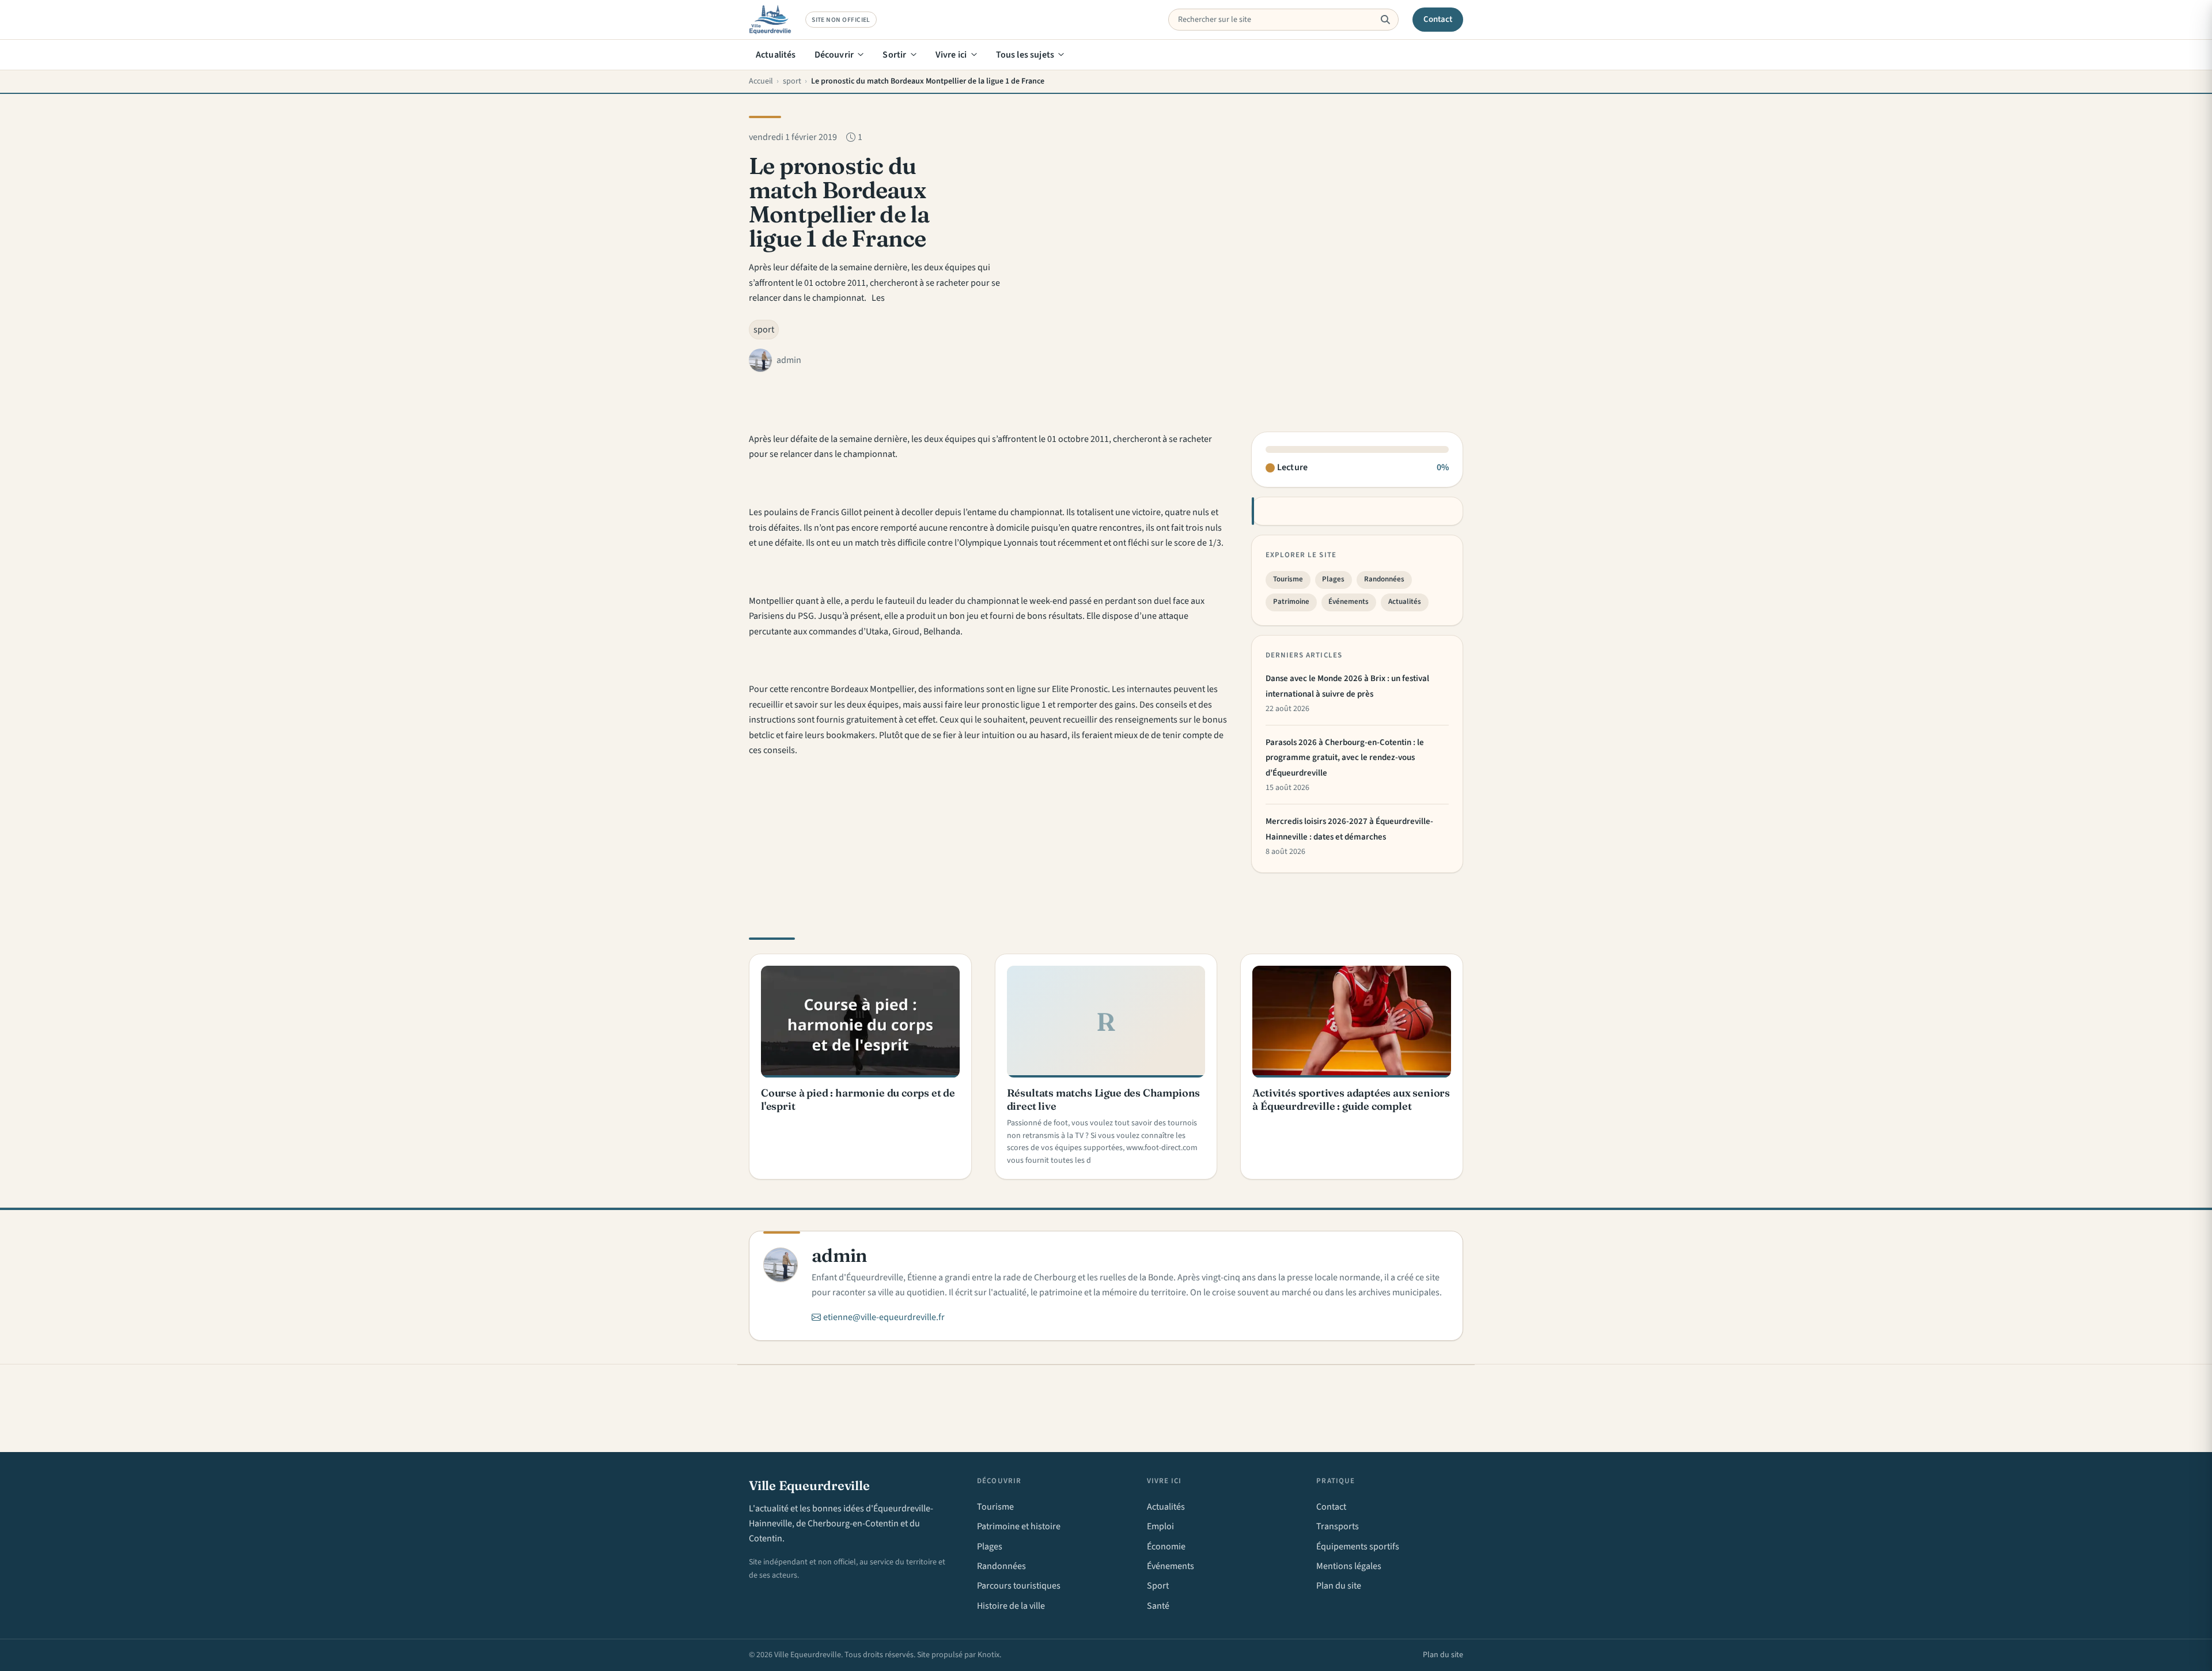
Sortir (894, 55)
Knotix (988, 1655)
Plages (1333, 579)
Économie (1166, 1547)
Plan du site (1339, 1586)
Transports (1338, 1526)
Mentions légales (1349, 1566)
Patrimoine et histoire (1019, 1526)
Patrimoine (1291, 602)
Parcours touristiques (1019, 1586)
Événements (1349, 602)
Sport (1158, 1586)
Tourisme (1288, 579)
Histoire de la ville (1011, 1606)
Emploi (1160, 1526)
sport (764, 330)
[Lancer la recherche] (1385, 20)
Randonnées (1384, 579)
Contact (1438, 19)
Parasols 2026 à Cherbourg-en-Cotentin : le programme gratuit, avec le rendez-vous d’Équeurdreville (1345, 758)
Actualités (776, 55)
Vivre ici (951, 55)
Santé (1158, 1606)
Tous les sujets (1025, 55)
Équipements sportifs (1358, 1547)
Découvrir (834, 55)
